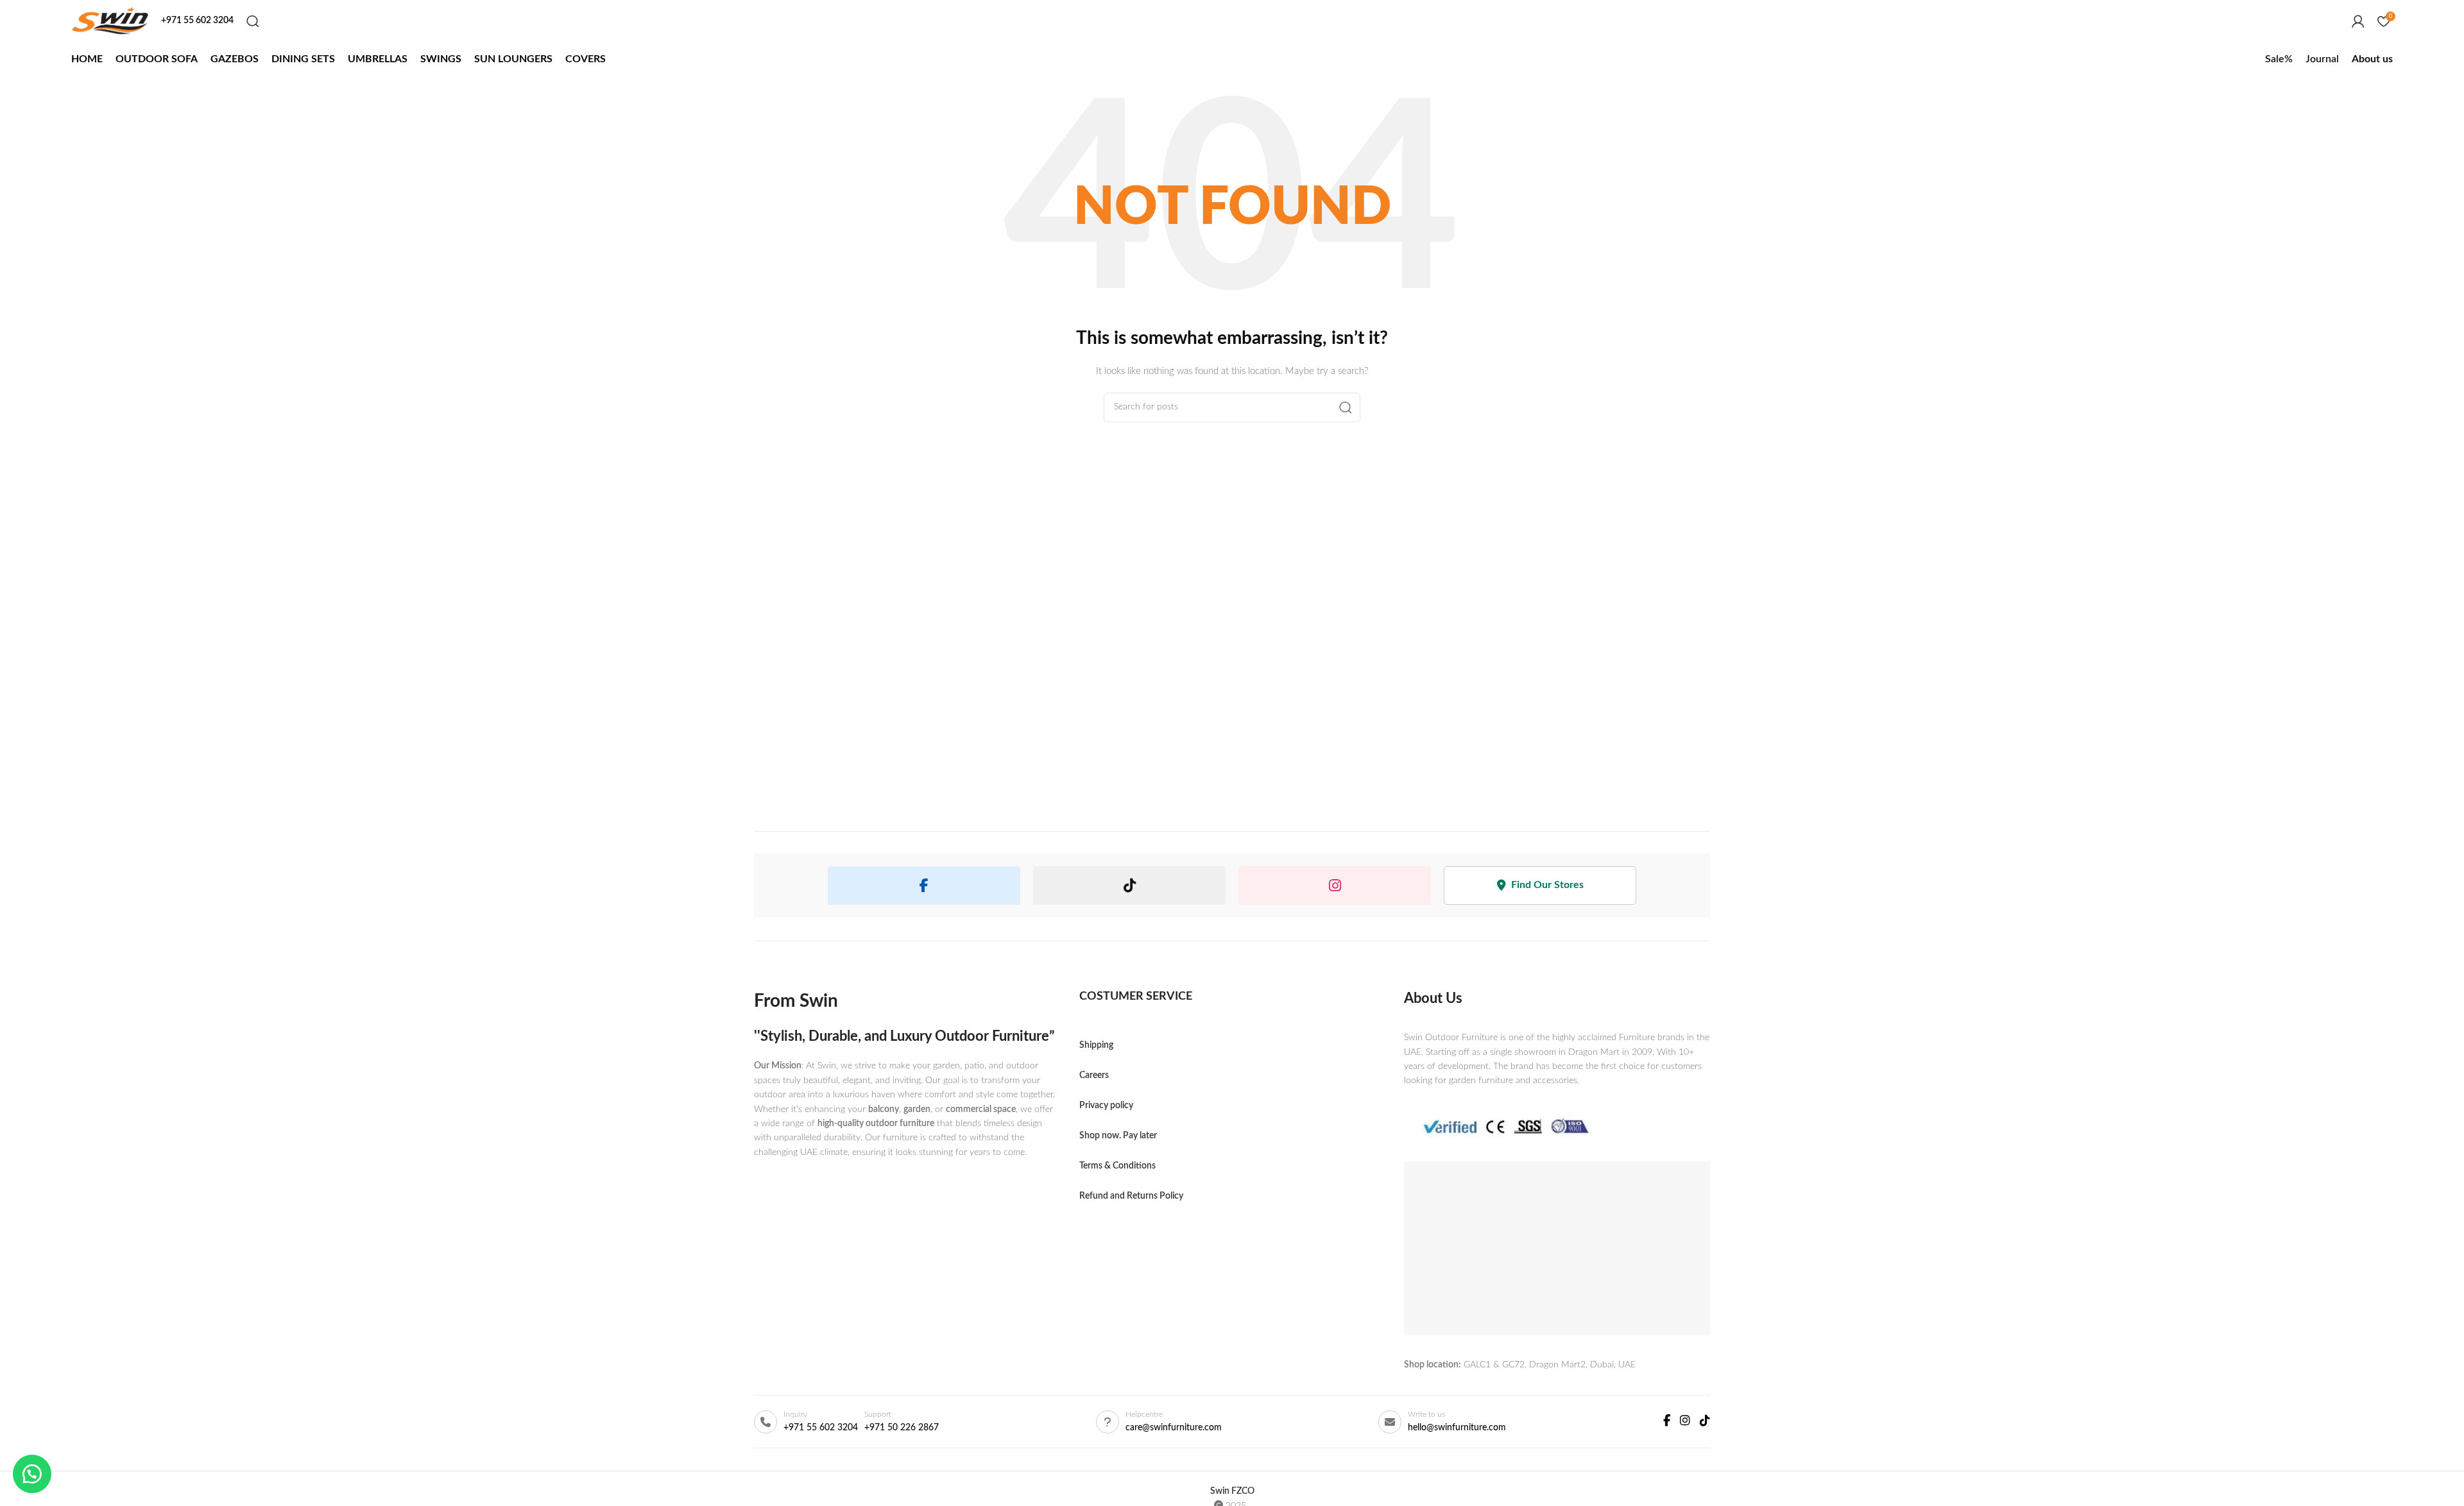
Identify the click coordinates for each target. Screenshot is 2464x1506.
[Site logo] (110, 21)
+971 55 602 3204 (821, 1428)
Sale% (2279, 59)
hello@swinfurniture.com (1457, 1428)
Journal (2322, 59)
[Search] (253, 21)
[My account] (2358, 21)
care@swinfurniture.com (1174, 1428)
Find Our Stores (1547, 885)
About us (2372, 59)
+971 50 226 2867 (902, 1428)
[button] (32, 1474)
